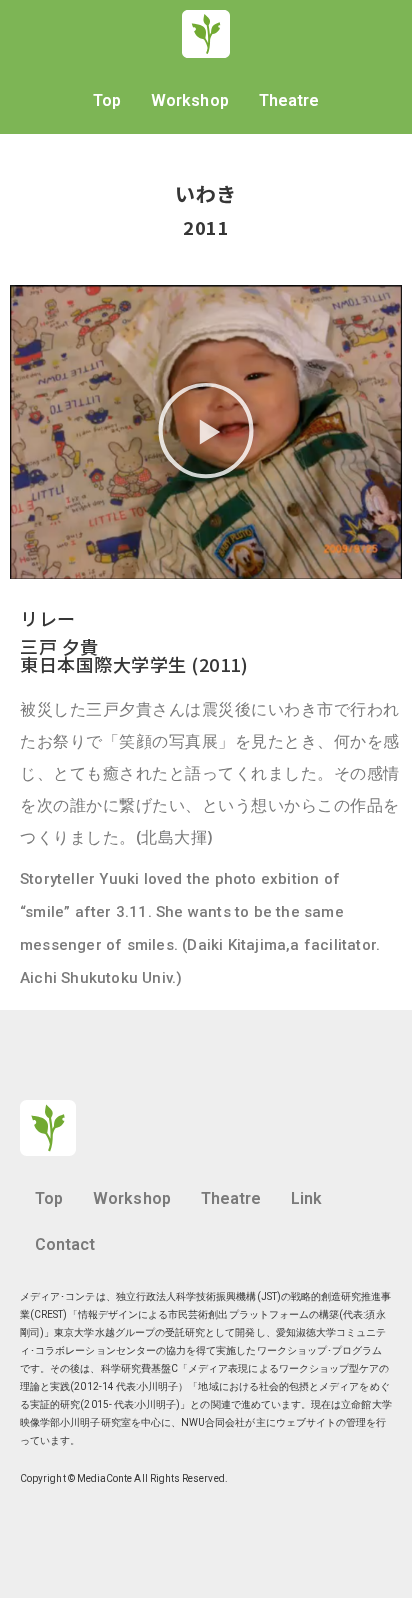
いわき (206, 193)
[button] (206, 431)
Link (306, 1198)
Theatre (289, 100)
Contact (65, 1244)
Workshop (190, 100)
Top (107, 100)
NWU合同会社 (213, 1422)
